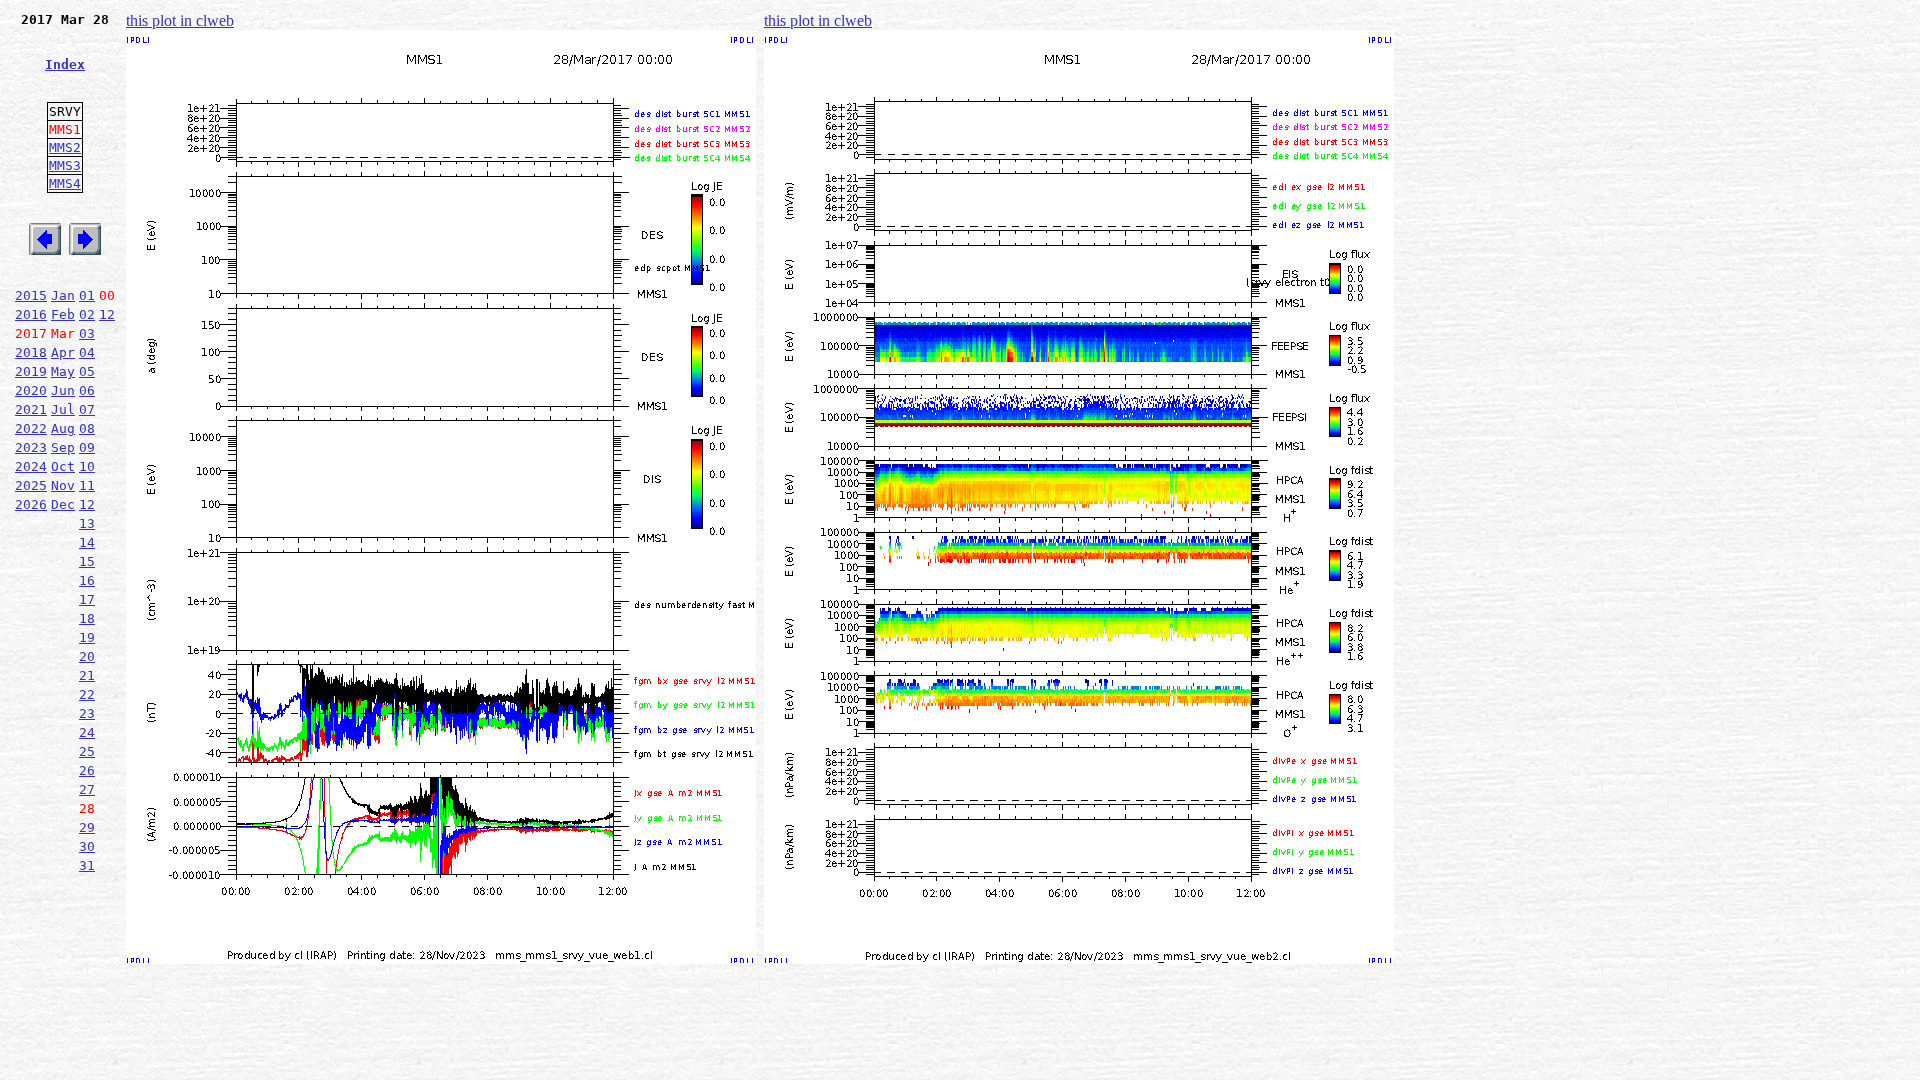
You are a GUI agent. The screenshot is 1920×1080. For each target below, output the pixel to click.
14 (87, 542)
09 (87, 447)
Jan (63, 295)
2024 (31, 466)
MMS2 (65, 147)
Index (65, 64)
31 (87, 865)
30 (87, 846)
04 (87, 352)
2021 (31, 409)
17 (87, 599)
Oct (63, 466)
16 (87, 580)
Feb (63, 314)
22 (87, 694)
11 (87, 485)
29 (87, 827)
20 (87, 656)
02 (87, 314)
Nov (63, 485)
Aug (63, 428)
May (63, 371)
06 (87, 390)
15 (87, 561)
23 (87, 713)
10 (87, 466)
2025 (31, 485)
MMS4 (65, 183)
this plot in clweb (180, 20)
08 (87, 428)
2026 (31, 504)
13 (87, 523)
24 (87, 732)
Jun (63, 390)
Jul (63, 409)
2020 (31, 390)
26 (87, 770)
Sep (63, 447)
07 (87, 409)
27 (87, 789)
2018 (31, 352)
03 (87, 333)
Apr (63, 352)
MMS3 (65, 165)
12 (107, 314)
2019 (31, 371)
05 (87, 371)
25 (87, 751)
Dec (63, 504)
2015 (31, 295)
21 (87, 675)
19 (87, 637)
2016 (31, 314)
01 (87, 295)
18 (87, 618)
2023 (31, 447)
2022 (31, 428)
